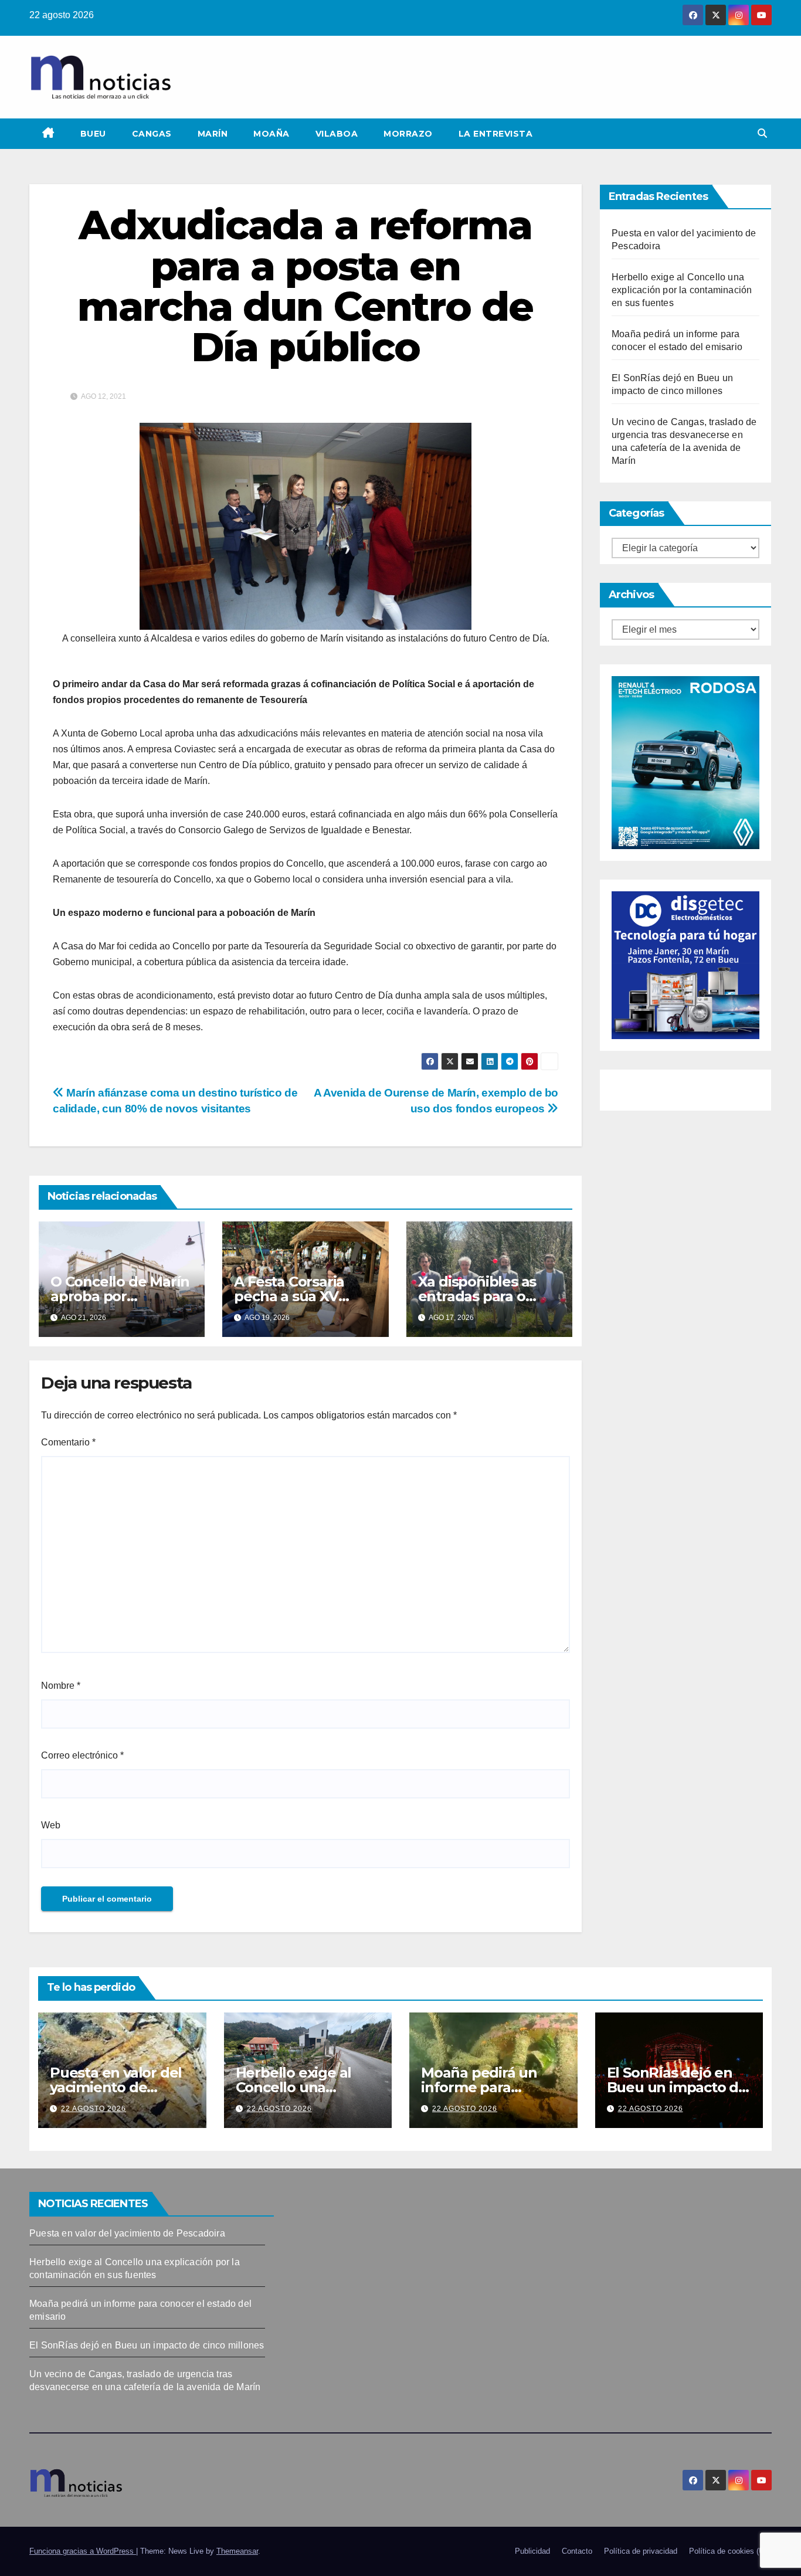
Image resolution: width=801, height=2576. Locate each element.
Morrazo (408, 134)
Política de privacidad (641, 2551)
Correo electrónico (82, 1755)
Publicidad (532, 2551)
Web (51, 1825)
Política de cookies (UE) (730, 2551)
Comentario (68, 1442)
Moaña (271, 134)
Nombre (61, 1686)
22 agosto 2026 (94, 2109)
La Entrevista (496, 134)
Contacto (577, 2551)
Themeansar (237, 2551)
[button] (762, 133)
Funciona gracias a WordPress (83, 2551)
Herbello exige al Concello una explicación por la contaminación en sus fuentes (682, 290)
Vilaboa (337, 134)
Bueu (93, 134)
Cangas (152, 134)
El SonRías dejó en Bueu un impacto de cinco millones (677, 2087)
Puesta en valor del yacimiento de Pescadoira (116, 2087)
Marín (213, 134)
